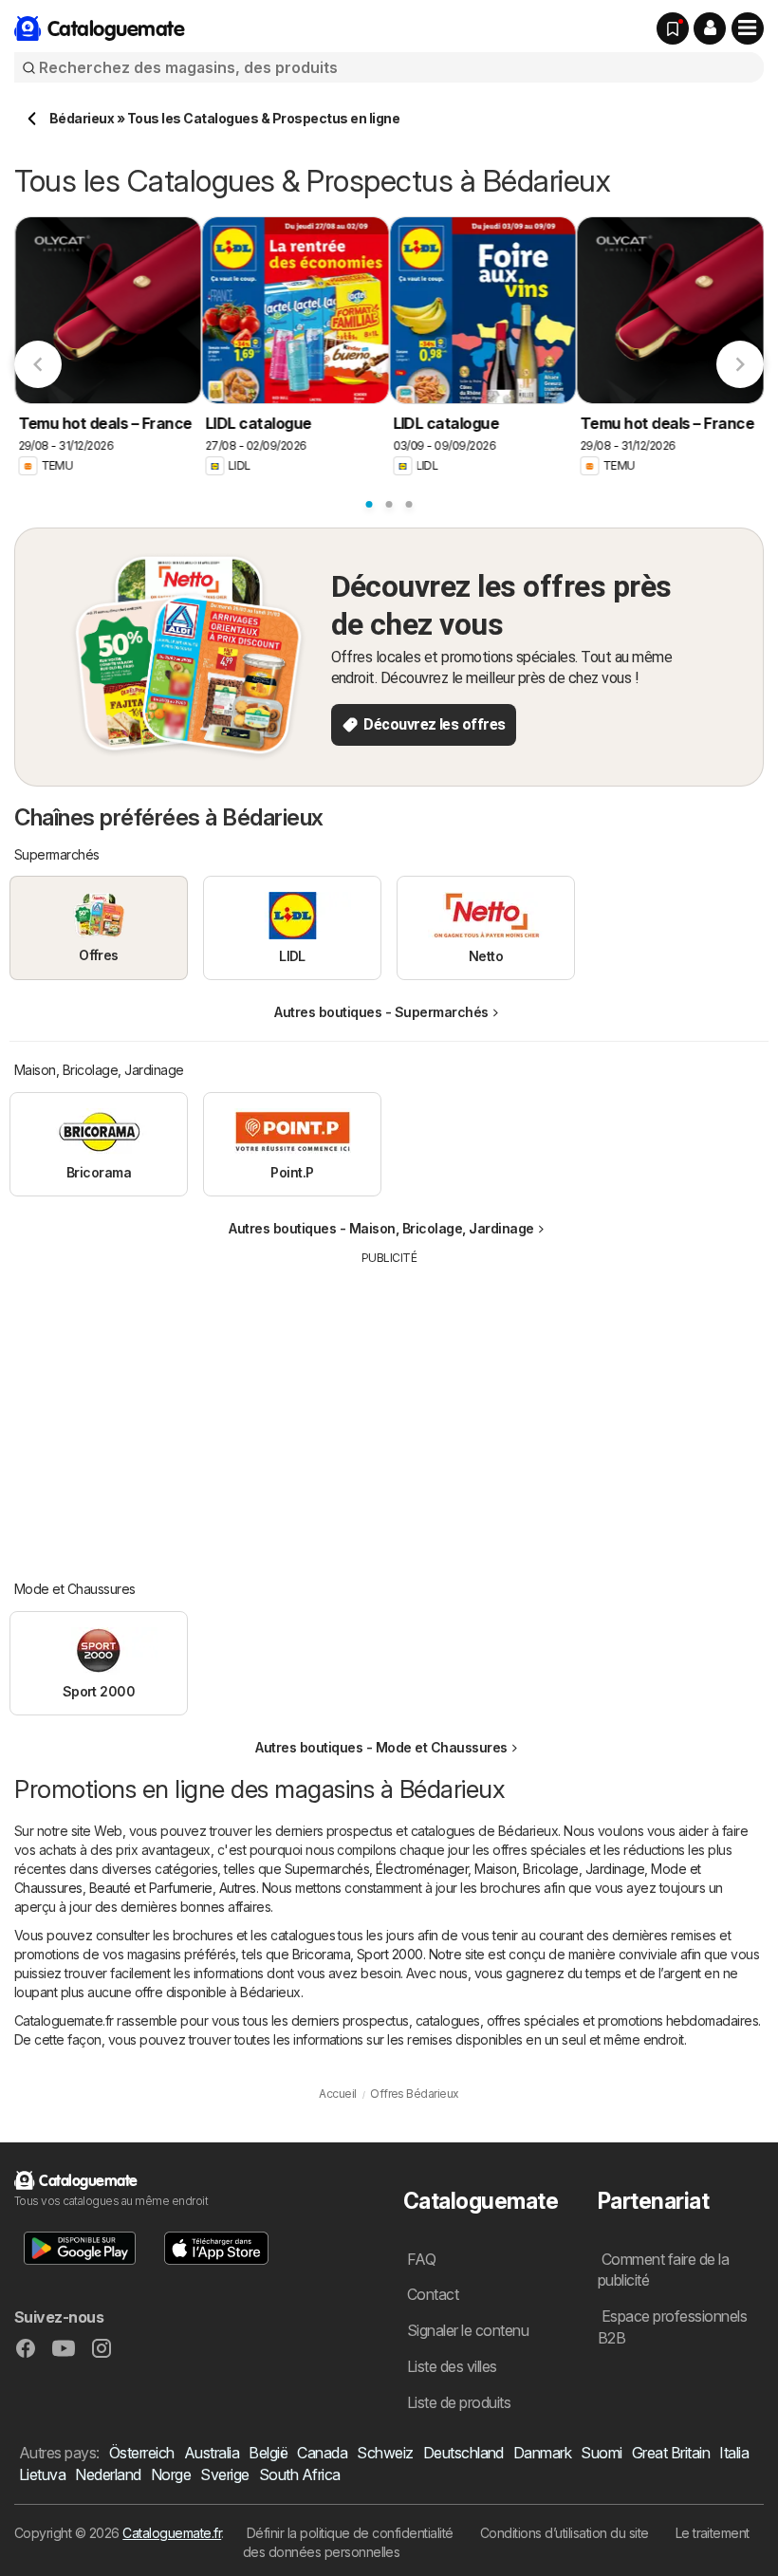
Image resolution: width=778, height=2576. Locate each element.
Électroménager (422, 1869)
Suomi (601, 2453)
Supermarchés (327, 1869)
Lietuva (42, 2474)
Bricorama (321, 1954)
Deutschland (463, 2453)
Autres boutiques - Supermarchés (381, 1012)
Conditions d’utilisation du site (565, 2533)
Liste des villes (452, 2366)
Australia (212, 2453)
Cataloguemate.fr (172, 2533)
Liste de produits (459, 2402)
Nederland (108, 2474)
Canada (322, 2453)
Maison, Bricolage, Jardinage (559, 1869)
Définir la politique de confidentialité (350, 2533)
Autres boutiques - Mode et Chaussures (381, 1747)
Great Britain (671, 2453)
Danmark (542, 2453)
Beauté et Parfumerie (151, 1888)
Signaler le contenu (468, 2330)
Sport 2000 (390, 1954)
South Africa (300, 2474)
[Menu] (748, 28)
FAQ (421, 2259)
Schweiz (385, 2453)
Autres (238, 1888)
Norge (171, 2474)
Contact (433, 2294)
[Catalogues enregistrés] (673, 28)
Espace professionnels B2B (672, 2327)
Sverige (224, 2474)
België (268, 2453)
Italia (734, 2453)
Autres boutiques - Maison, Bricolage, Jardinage (381, 1228)
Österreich (142, 2453)
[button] (710, 28)
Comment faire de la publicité (663, 2270)
